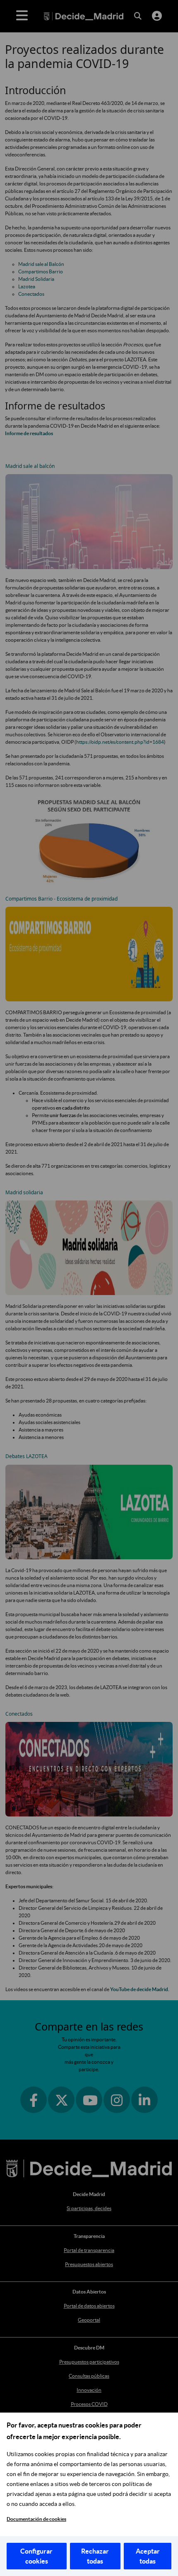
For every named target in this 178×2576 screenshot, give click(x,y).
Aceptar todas (148, 2556)
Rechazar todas (95, 2556)
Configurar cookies (36, 2556)
